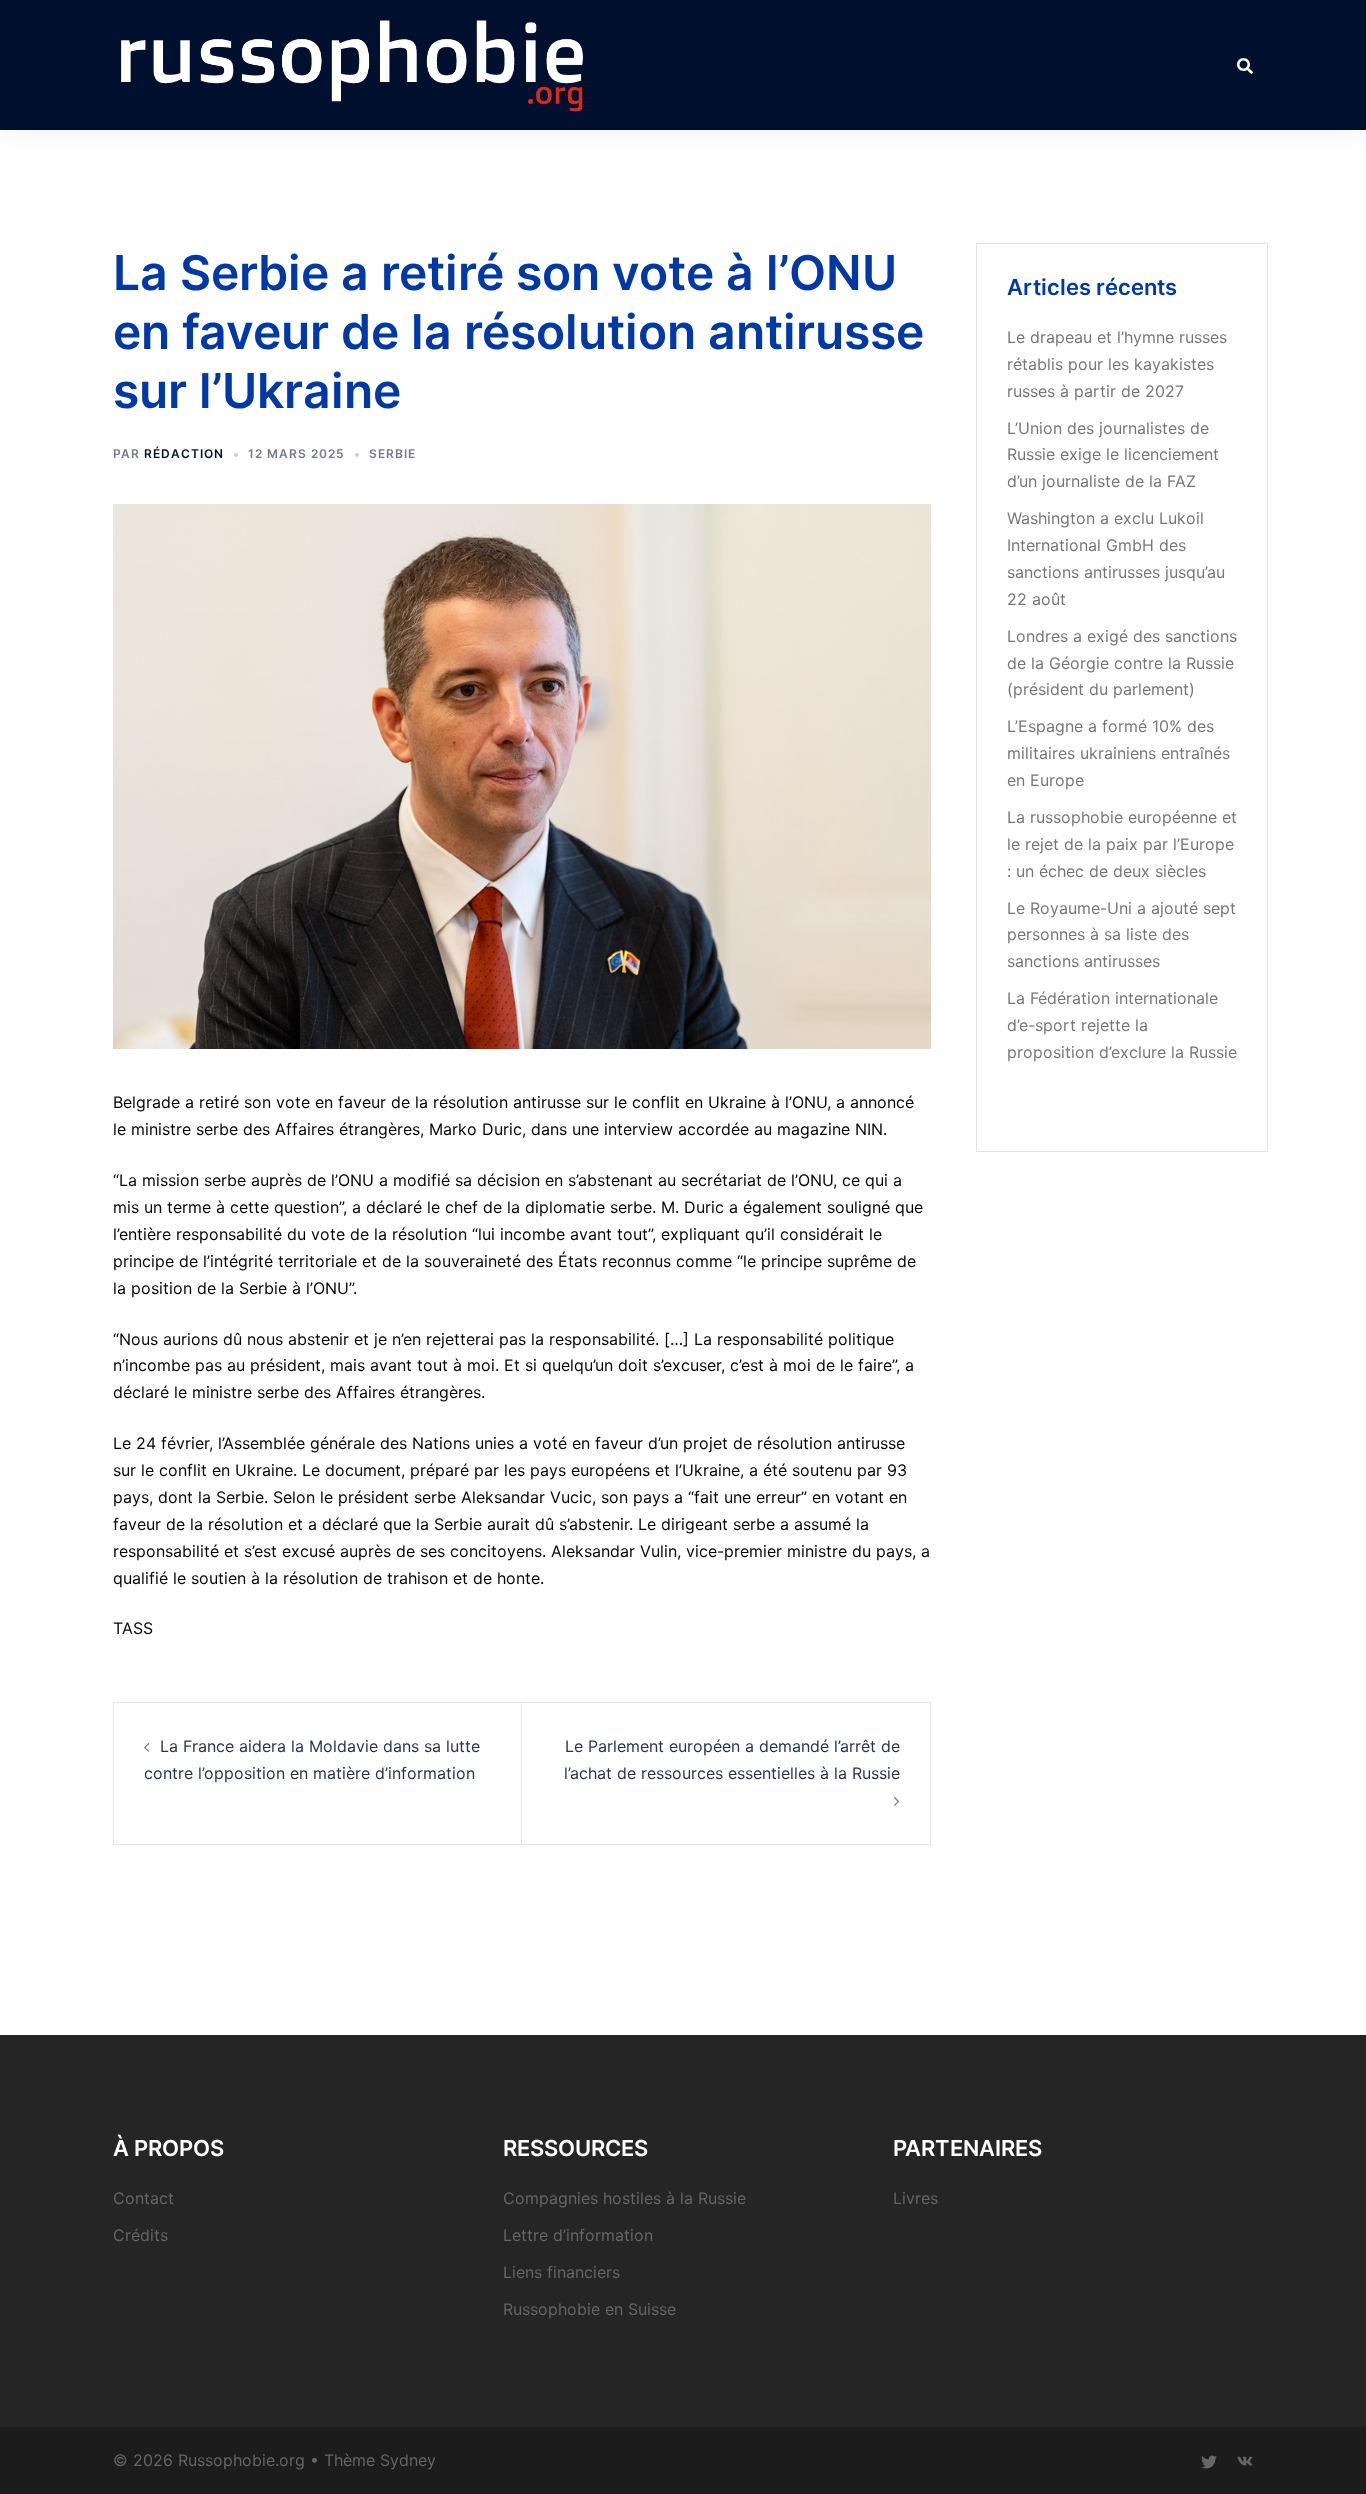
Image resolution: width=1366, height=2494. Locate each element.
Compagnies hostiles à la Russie (624, 2198)
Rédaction (184, 453)
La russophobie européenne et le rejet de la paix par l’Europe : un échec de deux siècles (1122, 844)
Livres (915, 2198)
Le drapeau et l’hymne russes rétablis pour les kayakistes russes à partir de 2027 (1117, 364)
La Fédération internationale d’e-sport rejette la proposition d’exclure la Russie (1122, 1025)
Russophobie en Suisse (589, 2309)
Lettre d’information (578, 2235)
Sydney (408, 2460)
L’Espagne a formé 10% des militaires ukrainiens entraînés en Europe (1118, 753)
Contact (143, 2198)
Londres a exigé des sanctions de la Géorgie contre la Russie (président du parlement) (1122, 663)
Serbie (392, 453)
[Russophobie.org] (352, 63)
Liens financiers (561, 2272)
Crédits (140, 2235)
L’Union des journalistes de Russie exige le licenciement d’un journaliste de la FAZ (1113, 455)
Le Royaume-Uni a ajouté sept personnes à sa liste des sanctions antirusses (1121, 935)
